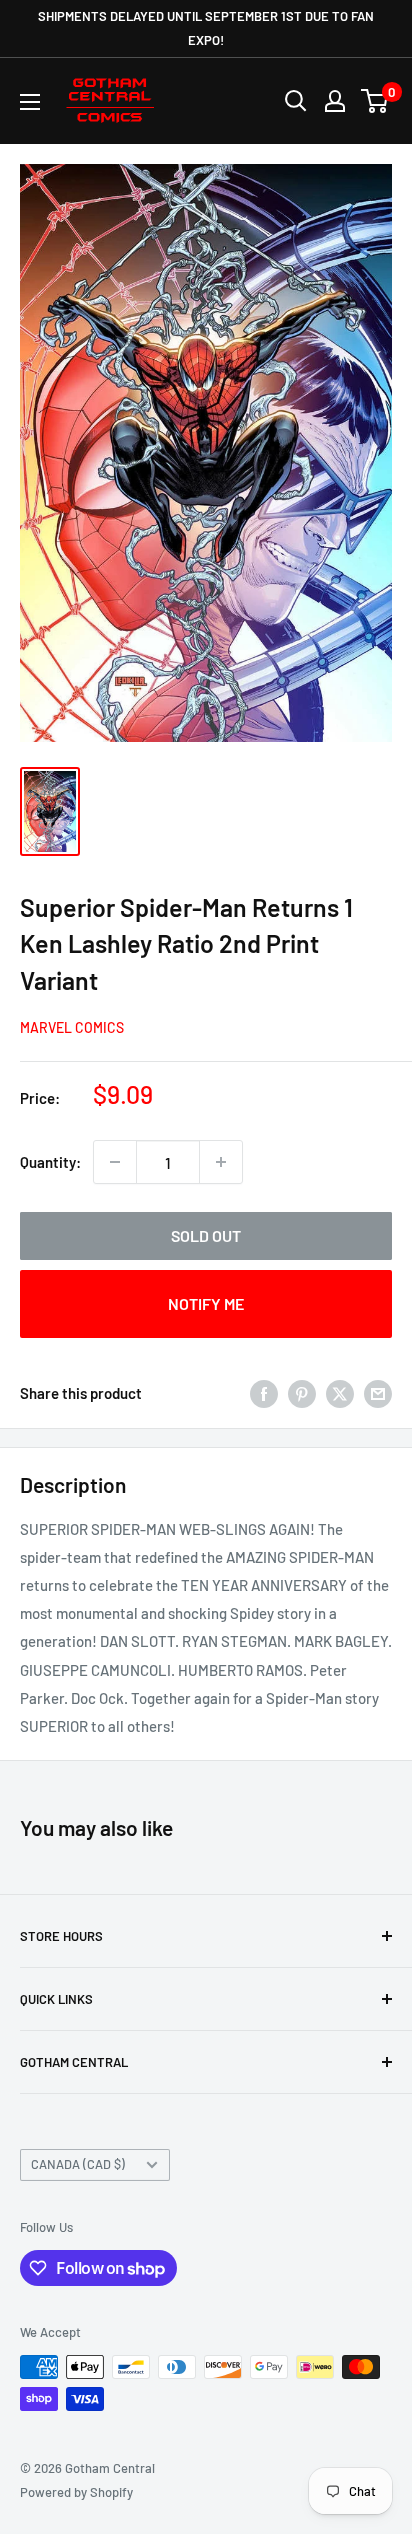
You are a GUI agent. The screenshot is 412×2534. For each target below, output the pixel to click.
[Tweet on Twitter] (340, 1393)
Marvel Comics (72, 1027)
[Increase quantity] (221, 1162)
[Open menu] (30, 102)
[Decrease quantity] (115, 1162)
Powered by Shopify (76, 2492)
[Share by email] (378, 1393)
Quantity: (50, 1162)
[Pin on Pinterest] (302, 1393)
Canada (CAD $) (78, 2164)
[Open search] (296, 101)
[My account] (335, 101)
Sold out (206, 1235)
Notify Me (206, 1303)
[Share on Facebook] (264, 1393)
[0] (375, 101)
